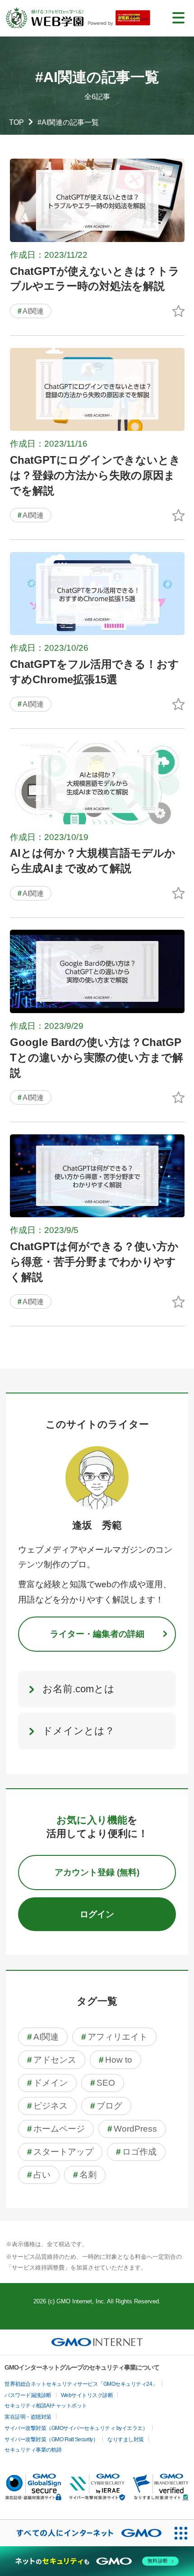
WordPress (132, 2129)
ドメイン (47, 2083)
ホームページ (56, 2129)
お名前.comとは (79, 1689)
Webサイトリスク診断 (87, 2395)
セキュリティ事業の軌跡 (33, 2450)
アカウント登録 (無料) (97, 1872)
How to (115, 2060)
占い (39, 2175)
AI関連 (31, 311)
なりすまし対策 (126, 2439)
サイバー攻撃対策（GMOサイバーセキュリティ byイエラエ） (76, 2428)
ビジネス (47, 2106)
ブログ (106, 2106)
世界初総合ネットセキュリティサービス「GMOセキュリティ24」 (81, 2384)
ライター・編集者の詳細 (97, 1634)
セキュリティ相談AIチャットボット (46, 2406)
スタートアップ (60, 2152)
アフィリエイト (114, 2037)
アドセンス (52, 2060)
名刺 (85, 2175)
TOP (16, 122)
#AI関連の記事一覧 (68, 122)
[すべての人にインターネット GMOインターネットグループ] (84, 2533)
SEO (103, 2083)
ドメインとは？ (79, 1731)
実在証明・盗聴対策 (28, 2417)
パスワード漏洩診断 (28, 2395)
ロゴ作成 (136, 2152)
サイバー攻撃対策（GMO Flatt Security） (51, 2439)
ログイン (97, 1914)
